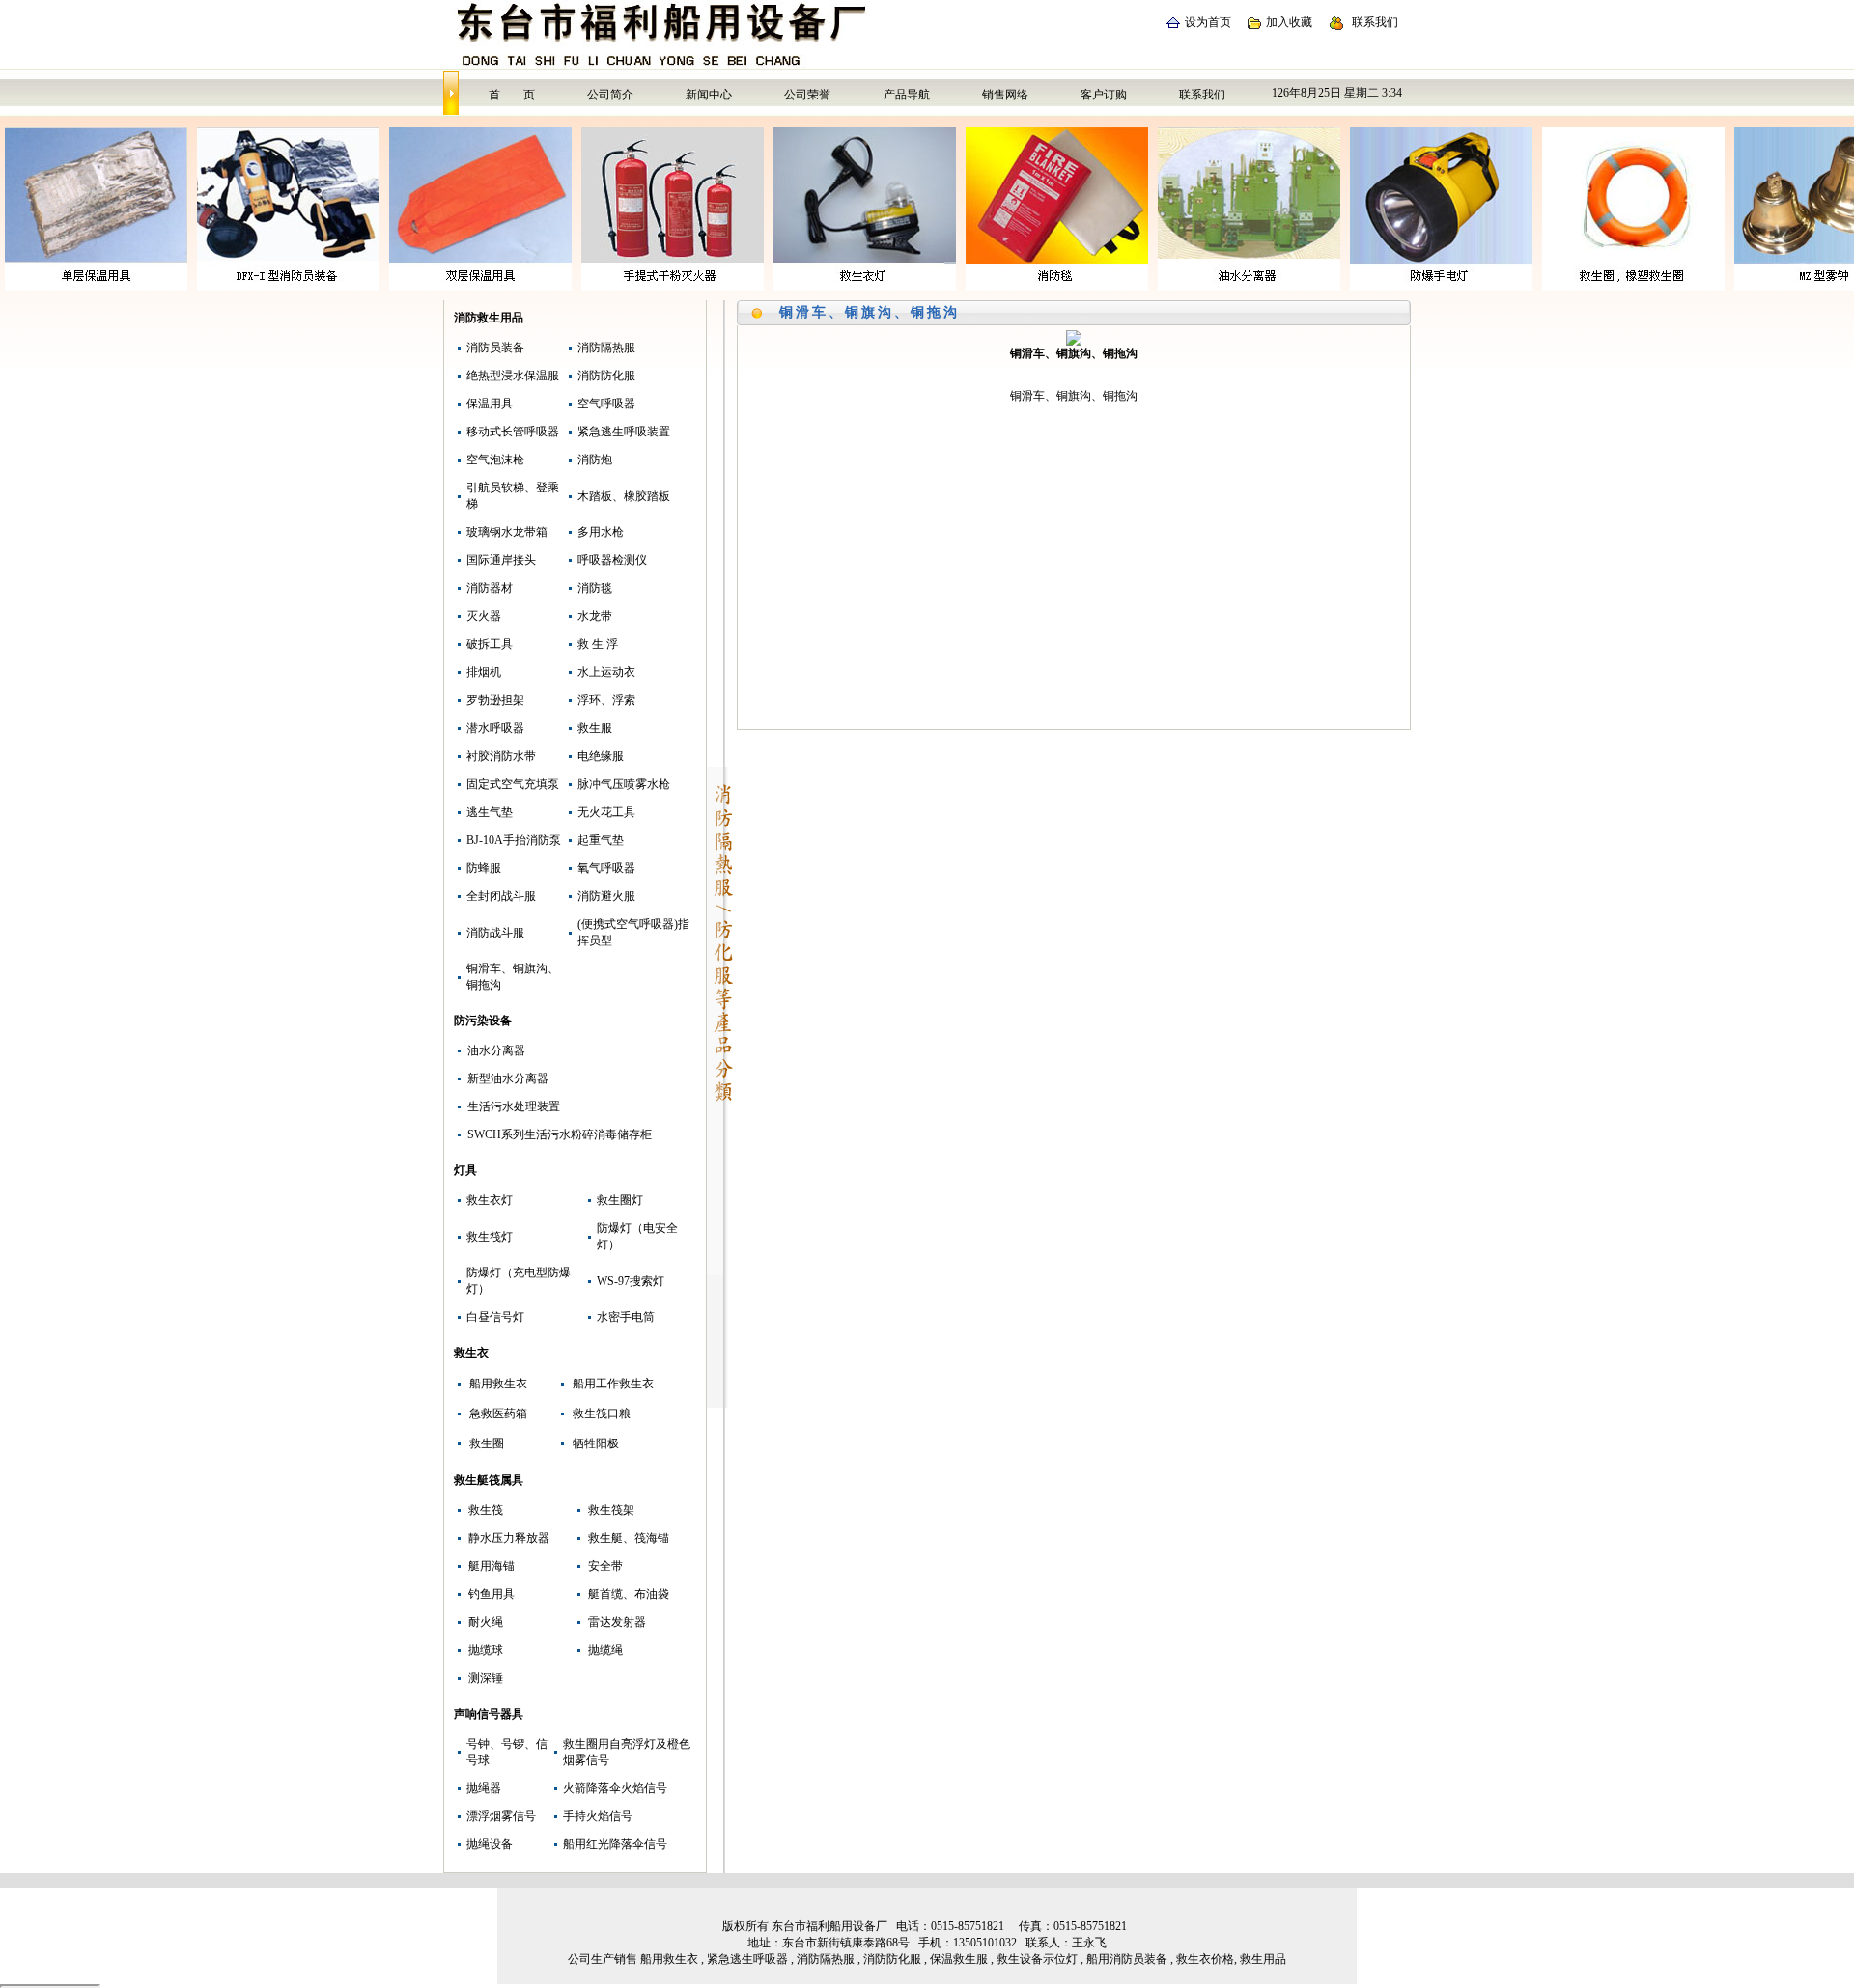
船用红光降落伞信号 (615, 1844)
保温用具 (490, 404)
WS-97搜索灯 (631, 1281)
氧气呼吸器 (606, 868)
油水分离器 (496, 1050)
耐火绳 (486, 1622)
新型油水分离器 (508, 1078)
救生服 (595, 728)
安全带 (605, 1566)
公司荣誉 (807, 95)
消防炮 (595, 460)
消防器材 (490, 588)
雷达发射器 (617, 1622)
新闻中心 (709, 95)
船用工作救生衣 (613, 1384)
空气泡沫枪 (495, 460)
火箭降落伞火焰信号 (615, 1788)
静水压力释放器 (509, 1538)
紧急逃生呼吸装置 (624, 432)
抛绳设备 (490, 1844)
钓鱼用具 (492, 1594)
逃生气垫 (490, 812)
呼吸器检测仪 (612, 560)
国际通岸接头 (501, 560)
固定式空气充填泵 (513, 784)
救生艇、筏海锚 (629, 1538)
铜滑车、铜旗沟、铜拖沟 (870, 312)
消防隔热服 (606, 348)
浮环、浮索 (606, 700)
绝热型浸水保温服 (513, 376)
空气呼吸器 (606, 404)
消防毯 (595, 588)
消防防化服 (606, 376)
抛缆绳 (605, 1650)
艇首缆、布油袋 (629, 1594)
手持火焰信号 (598, 1816)
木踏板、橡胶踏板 (624, 496)
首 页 (512, 95)
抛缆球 (486, 1650)
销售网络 (1005, 95)
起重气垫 (601, 840)
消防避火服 (606, 896)
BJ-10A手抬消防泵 (514, 840)
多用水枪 (601, 532)
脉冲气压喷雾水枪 (624, 784)
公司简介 (610, 95)
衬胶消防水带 (501, 756)
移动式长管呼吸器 (513, 432)
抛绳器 (484, 1788)
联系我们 (1375, 22)
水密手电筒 (626, 1317)
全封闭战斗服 (501, 896)
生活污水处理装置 (514, 1106)
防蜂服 (484, 868)
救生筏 (486, 1510)
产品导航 (907, 95)
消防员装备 (495, 348)
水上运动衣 (606, 672)
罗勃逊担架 (495, 700)
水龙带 (595, 616)
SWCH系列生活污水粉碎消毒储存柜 (560, 1134)
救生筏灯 (490, 1237)
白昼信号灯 (495, 1317)
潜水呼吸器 (495, 728)
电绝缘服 (601, 756)
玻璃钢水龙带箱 (507, 532)
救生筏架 (611, 1510)
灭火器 (484, 616)
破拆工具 (490, 644)
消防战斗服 (495, 933)
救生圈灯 (620, 1200)
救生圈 (487, 1443)
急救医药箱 (498, 1414)
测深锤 (486, 1678)
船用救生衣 (498, 1384)
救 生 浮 (598, 644)
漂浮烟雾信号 (501, 1816)
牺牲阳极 (596, 1443)
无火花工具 (606, 812)
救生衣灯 (490, 1200)
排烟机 (484, 672)
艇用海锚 (492, 1566)
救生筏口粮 (602, 1414)
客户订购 (1104, 95)
